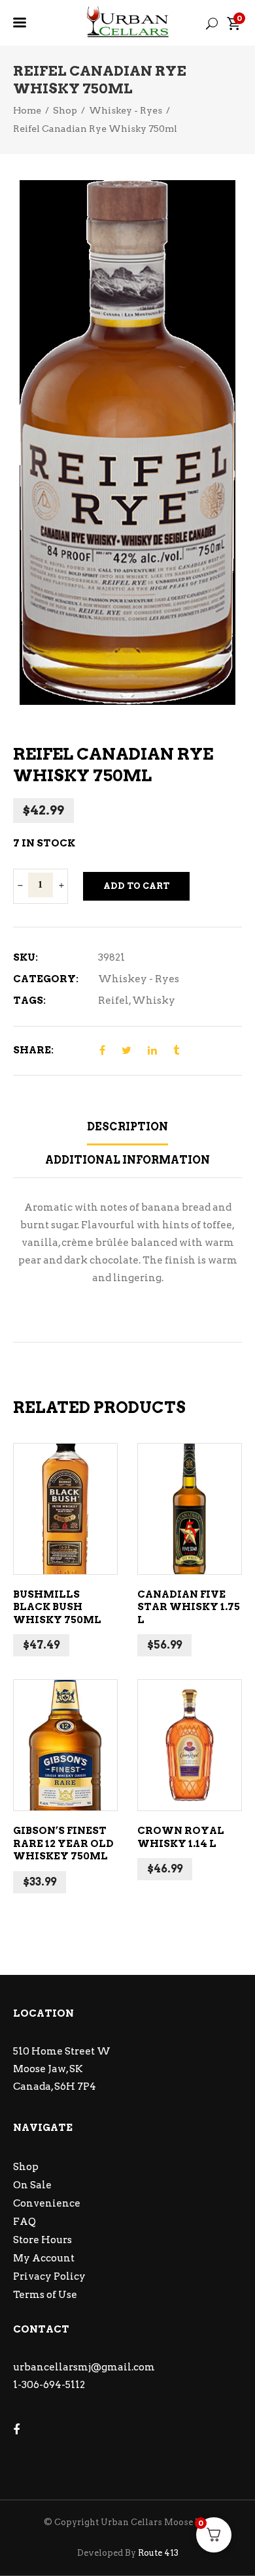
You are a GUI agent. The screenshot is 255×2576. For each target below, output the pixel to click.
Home (27, 110)
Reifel (113, 1001)
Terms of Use (45, 2295)
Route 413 (158, 2553)
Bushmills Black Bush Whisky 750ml (57, 1607)
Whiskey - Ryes (126, 110)
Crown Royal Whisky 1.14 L (181, 1837)
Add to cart (136, 886)
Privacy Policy (49, 2276)
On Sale (32, 2185)
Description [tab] (127, 1127)
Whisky (154, 1001)
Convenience (47, 2203)
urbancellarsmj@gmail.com (84, 2367)
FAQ (25, 2222)
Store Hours (42, 2240)
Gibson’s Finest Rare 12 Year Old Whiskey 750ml (63, 1843)
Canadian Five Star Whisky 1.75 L (189, 1607)
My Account (44, 2258)
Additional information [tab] (127, 1160)
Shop (65, 110)
